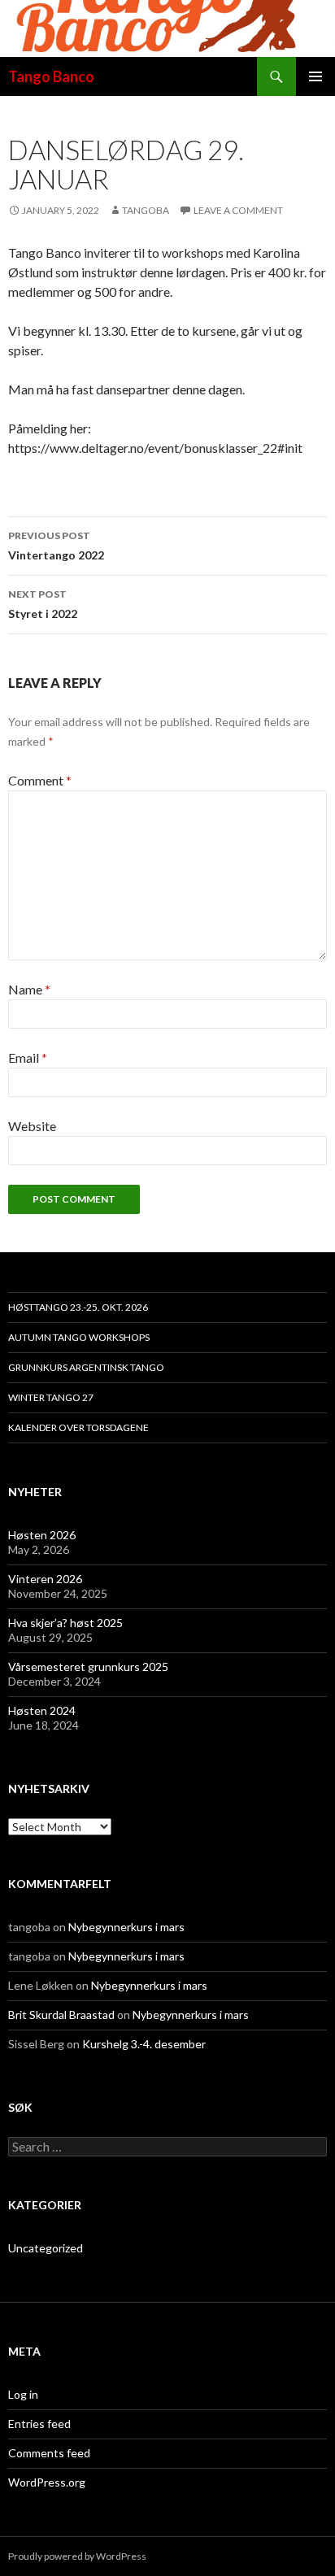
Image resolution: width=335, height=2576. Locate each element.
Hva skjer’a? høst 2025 (65, 1623)
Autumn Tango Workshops (79, 1337)
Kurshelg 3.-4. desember (144, 2044)
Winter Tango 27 (51, 1397)
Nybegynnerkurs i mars (126, 1927)
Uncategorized (46, 2248)
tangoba (146, 210)
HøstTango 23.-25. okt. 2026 (78, 1307)
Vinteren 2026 (45, 1579)
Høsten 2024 (42, 1710)
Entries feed (39, 2424)
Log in (23, 2394)
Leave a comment (238, 210)
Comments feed (49, 2453)
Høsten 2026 (42, 1535)
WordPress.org (47, 2482)
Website (32, 1126)
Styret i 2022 (43, 604)
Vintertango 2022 (56, 546)
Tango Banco (51, 76)
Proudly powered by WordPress (77, 2556)
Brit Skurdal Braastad (61, 2015)
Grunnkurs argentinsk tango (86, 1367)
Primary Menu (315, 76)
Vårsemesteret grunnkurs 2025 (88, 1667)
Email (28, 1057)
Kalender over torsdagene (78, 1427)
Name (29, 989)
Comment (40, 780)
